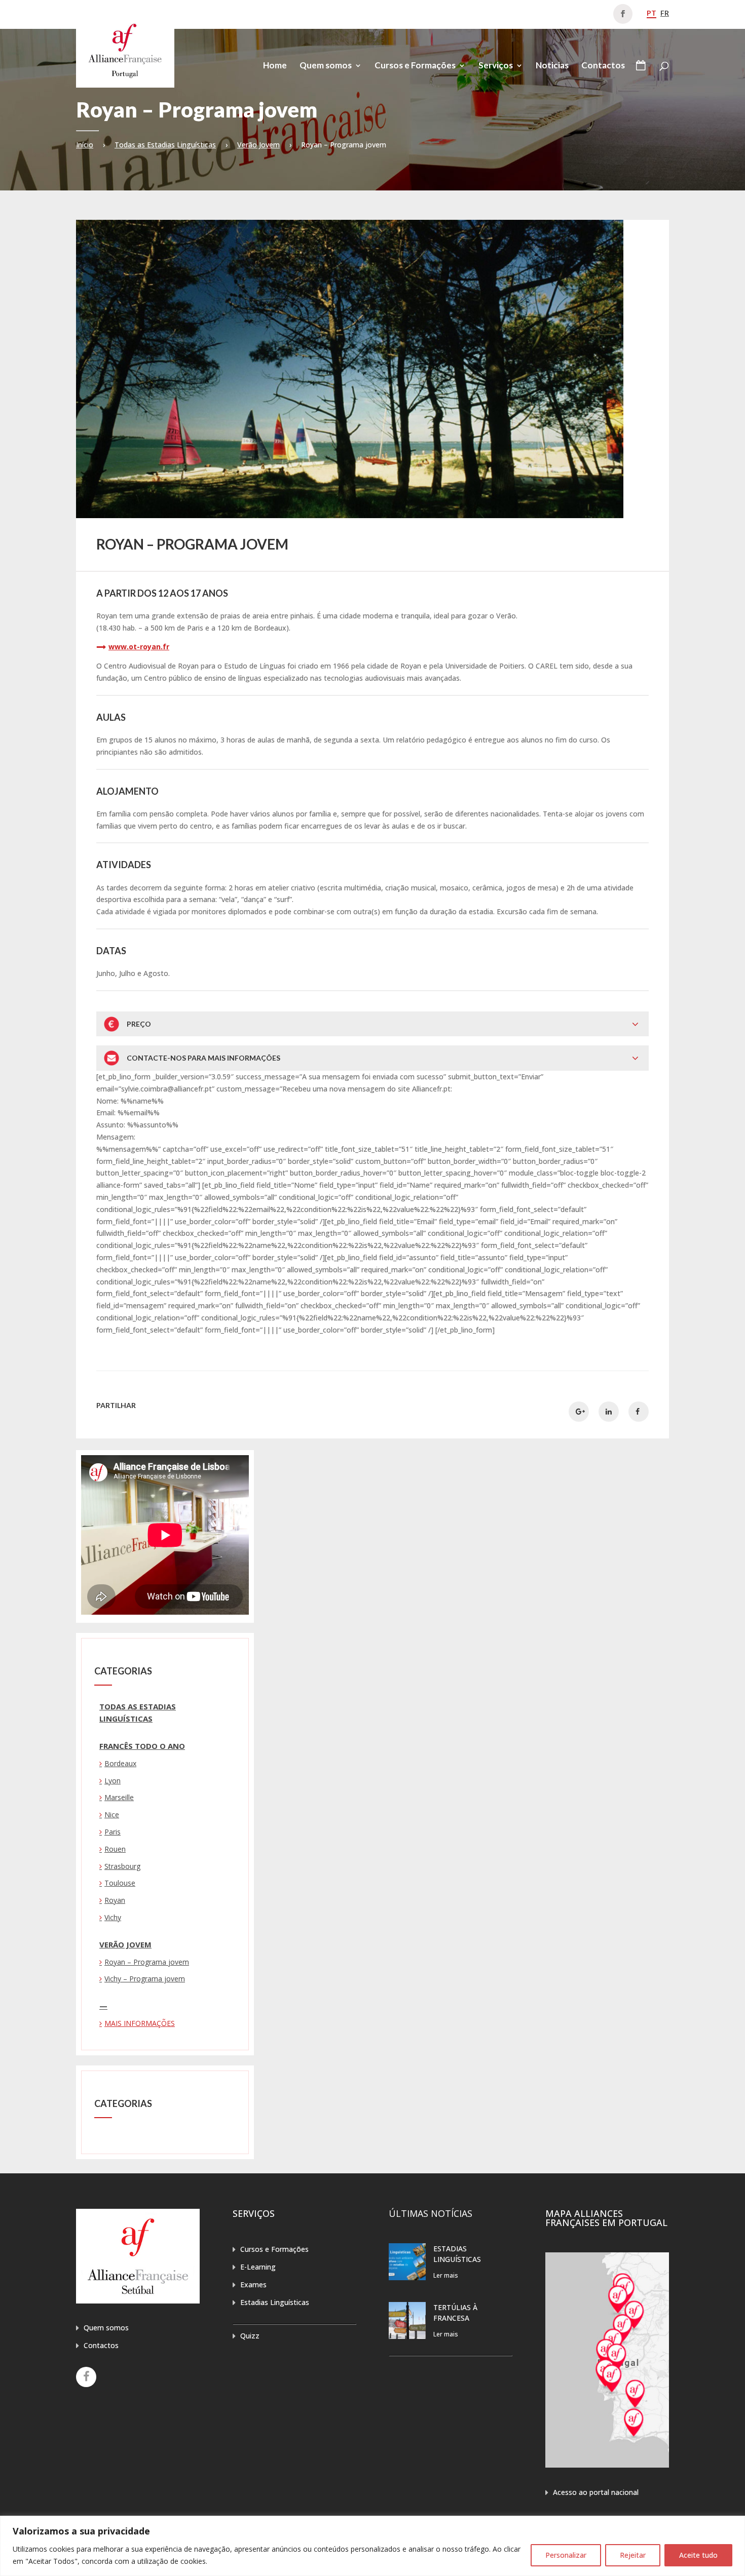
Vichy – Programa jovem (145, 1979)
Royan (115, 1900)
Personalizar (566, 2555)
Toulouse (120, 1883)
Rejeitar (633, 2555)
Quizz (250, 2336)
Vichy (113, 1917)
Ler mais (446, 2275)
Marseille (119, 1797)
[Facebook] (86, 2377)
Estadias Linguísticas (275, 2302)
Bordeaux (120, 1763)
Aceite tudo (698, 2555)
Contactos (603, 66)
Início (85, 145)
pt (651, 13)
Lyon (113, 1781)
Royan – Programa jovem (147, 1962)
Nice (112, 1814)
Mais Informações (140, 2023)
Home (275, 66)
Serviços (496, 66)
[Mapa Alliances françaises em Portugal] (607, 2465)
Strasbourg (122, 1866)
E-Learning (258, 2267)
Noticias (552, 66)
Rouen (115, 1849)
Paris (113, 1832)
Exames (253, 2285)
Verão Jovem (258, 145)
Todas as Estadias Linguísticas (165, 145)
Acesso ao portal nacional (596, 2492)
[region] (372, 2546)
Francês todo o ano (142, 1746)
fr (665, 13)
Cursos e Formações (415, 66)
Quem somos (326, 66)
